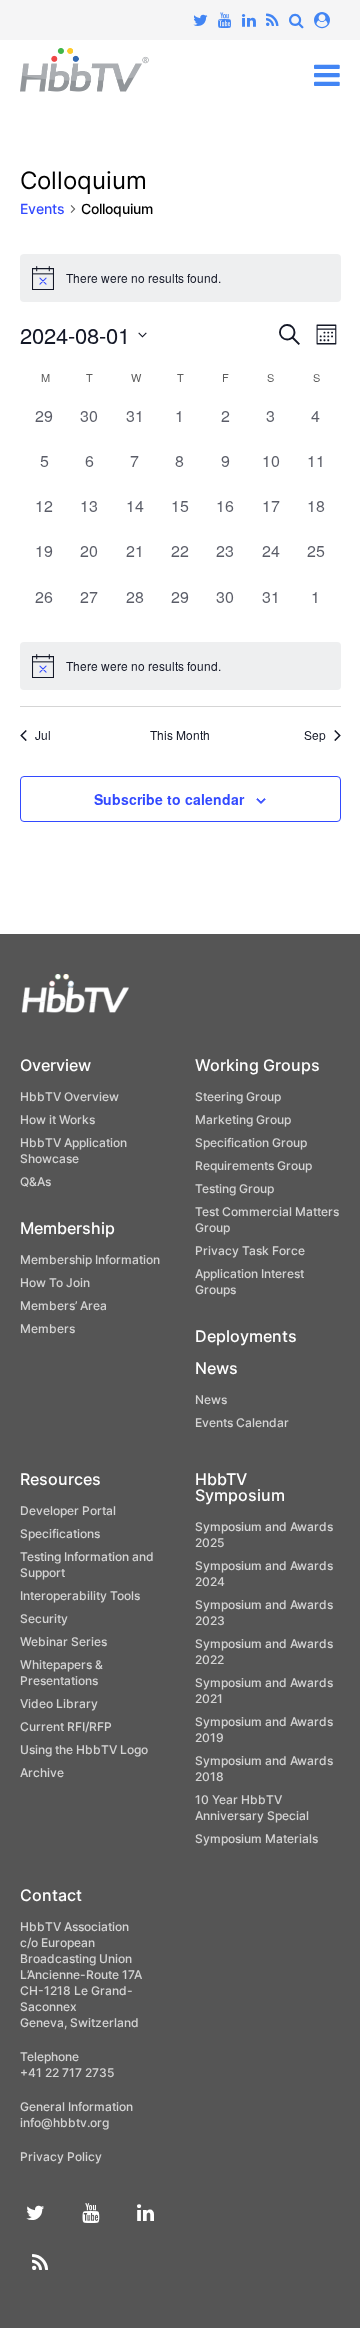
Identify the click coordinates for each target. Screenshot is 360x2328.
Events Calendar (242, 1422)
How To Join (55, 1282)
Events (42, 208)
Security (44, 1618)
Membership (67, 1228)
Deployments (246, 1336)
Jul (43, 735)
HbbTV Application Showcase (73, 1150)
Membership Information (90, 1259)
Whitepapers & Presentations (61, 1672)
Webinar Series (63, 1641)
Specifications (60, 1533)
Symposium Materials (256, 1838)
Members (47, 1328)
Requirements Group (253, 1165)
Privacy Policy (61, 2156)
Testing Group (234, 1188)
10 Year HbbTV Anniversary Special (252, 1807)
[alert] (180, 666)
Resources (60, 1479)
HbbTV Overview (69, 1096)
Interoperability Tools (80, 1595)
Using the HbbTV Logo (84, 1749)
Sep (315, 735)
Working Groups (257, 1065)
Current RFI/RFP (66, 1726)
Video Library (59, 1703)
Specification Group (251, 1142)
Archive (42, 1772)
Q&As (35, 1181)
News (216, 1368)
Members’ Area (63, 1305)
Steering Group (238, 1096)
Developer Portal (68, 1510)
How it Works (57, 1119)
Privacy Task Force (250, 1250)
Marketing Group (243, 1119)
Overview (55, 1065)
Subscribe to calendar (169, 799)
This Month (180, 735)
